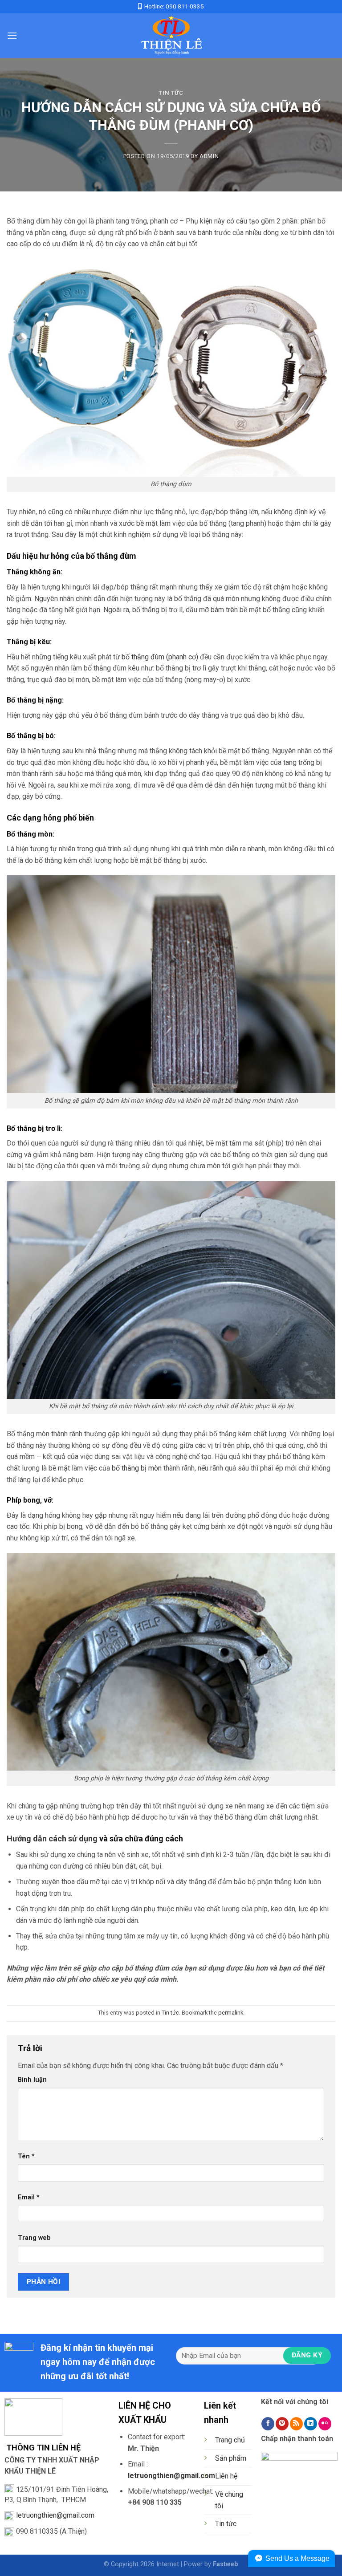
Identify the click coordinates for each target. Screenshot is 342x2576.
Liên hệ (226, 2476)
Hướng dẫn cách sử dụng (52, 1839)
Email (29, 2197)
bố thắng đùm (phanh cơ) (160, 657)
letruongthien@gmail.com (55, 2515)
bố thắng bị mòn (137, 1468)
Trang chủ (230, 2440)
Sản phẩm (231, 2458)
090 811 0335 (185, 6)
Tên (26, 2156)
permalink (231, 2013)
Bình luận (32, 2080)
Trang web (34, 2238)
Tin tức (171, 93)
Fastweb (226, 2564)
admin (209, 156)
